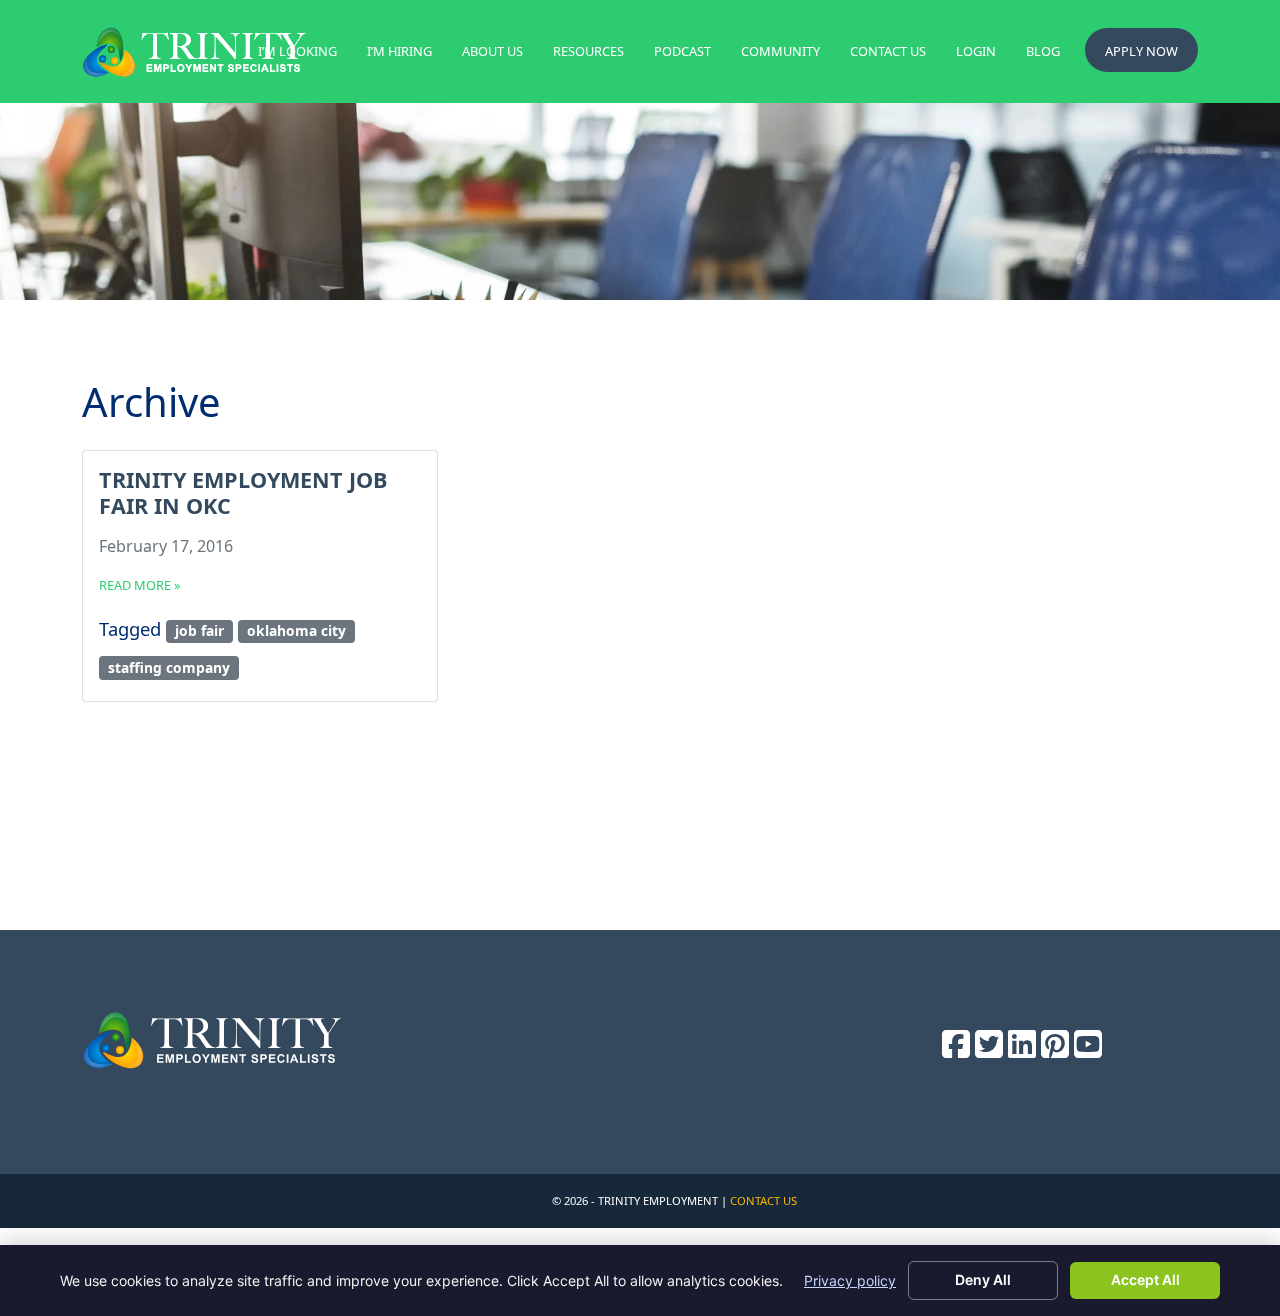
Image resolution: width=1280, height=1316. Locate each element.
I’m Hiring (399, 51)
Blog (1043, 51)
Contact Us (888, 51)
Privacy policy (850, 1280)
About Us (492, 51)
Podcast (682, 51)
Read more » (140, 585)
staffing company (169, 667)
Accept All (1145, 1279)
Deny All (983, 1279)
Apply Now (1141, 51)
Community (780, 51)
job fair (199, 630)
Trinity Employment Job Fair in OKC (243, 492)
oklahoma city (296, 630)
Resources (588, 51)
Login (976, 51)
